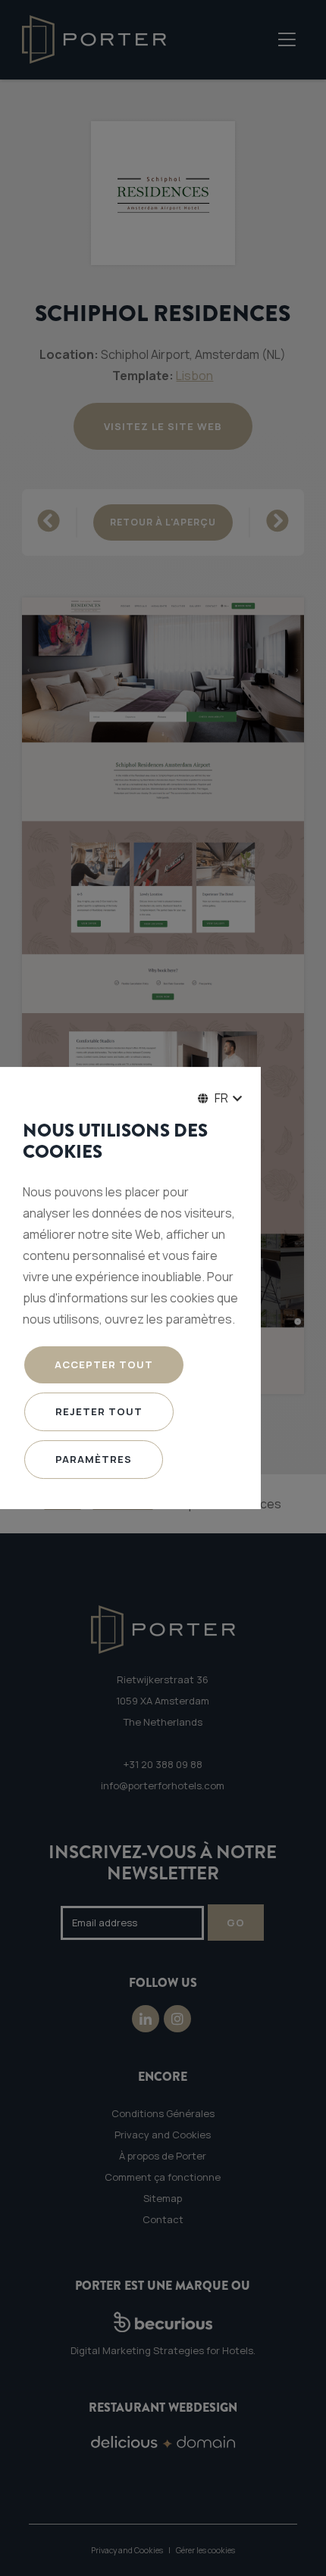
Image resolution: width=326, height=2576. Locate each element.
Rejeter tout (99, 1411)
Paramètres (94, 1459)
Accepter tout (104, 1364)
